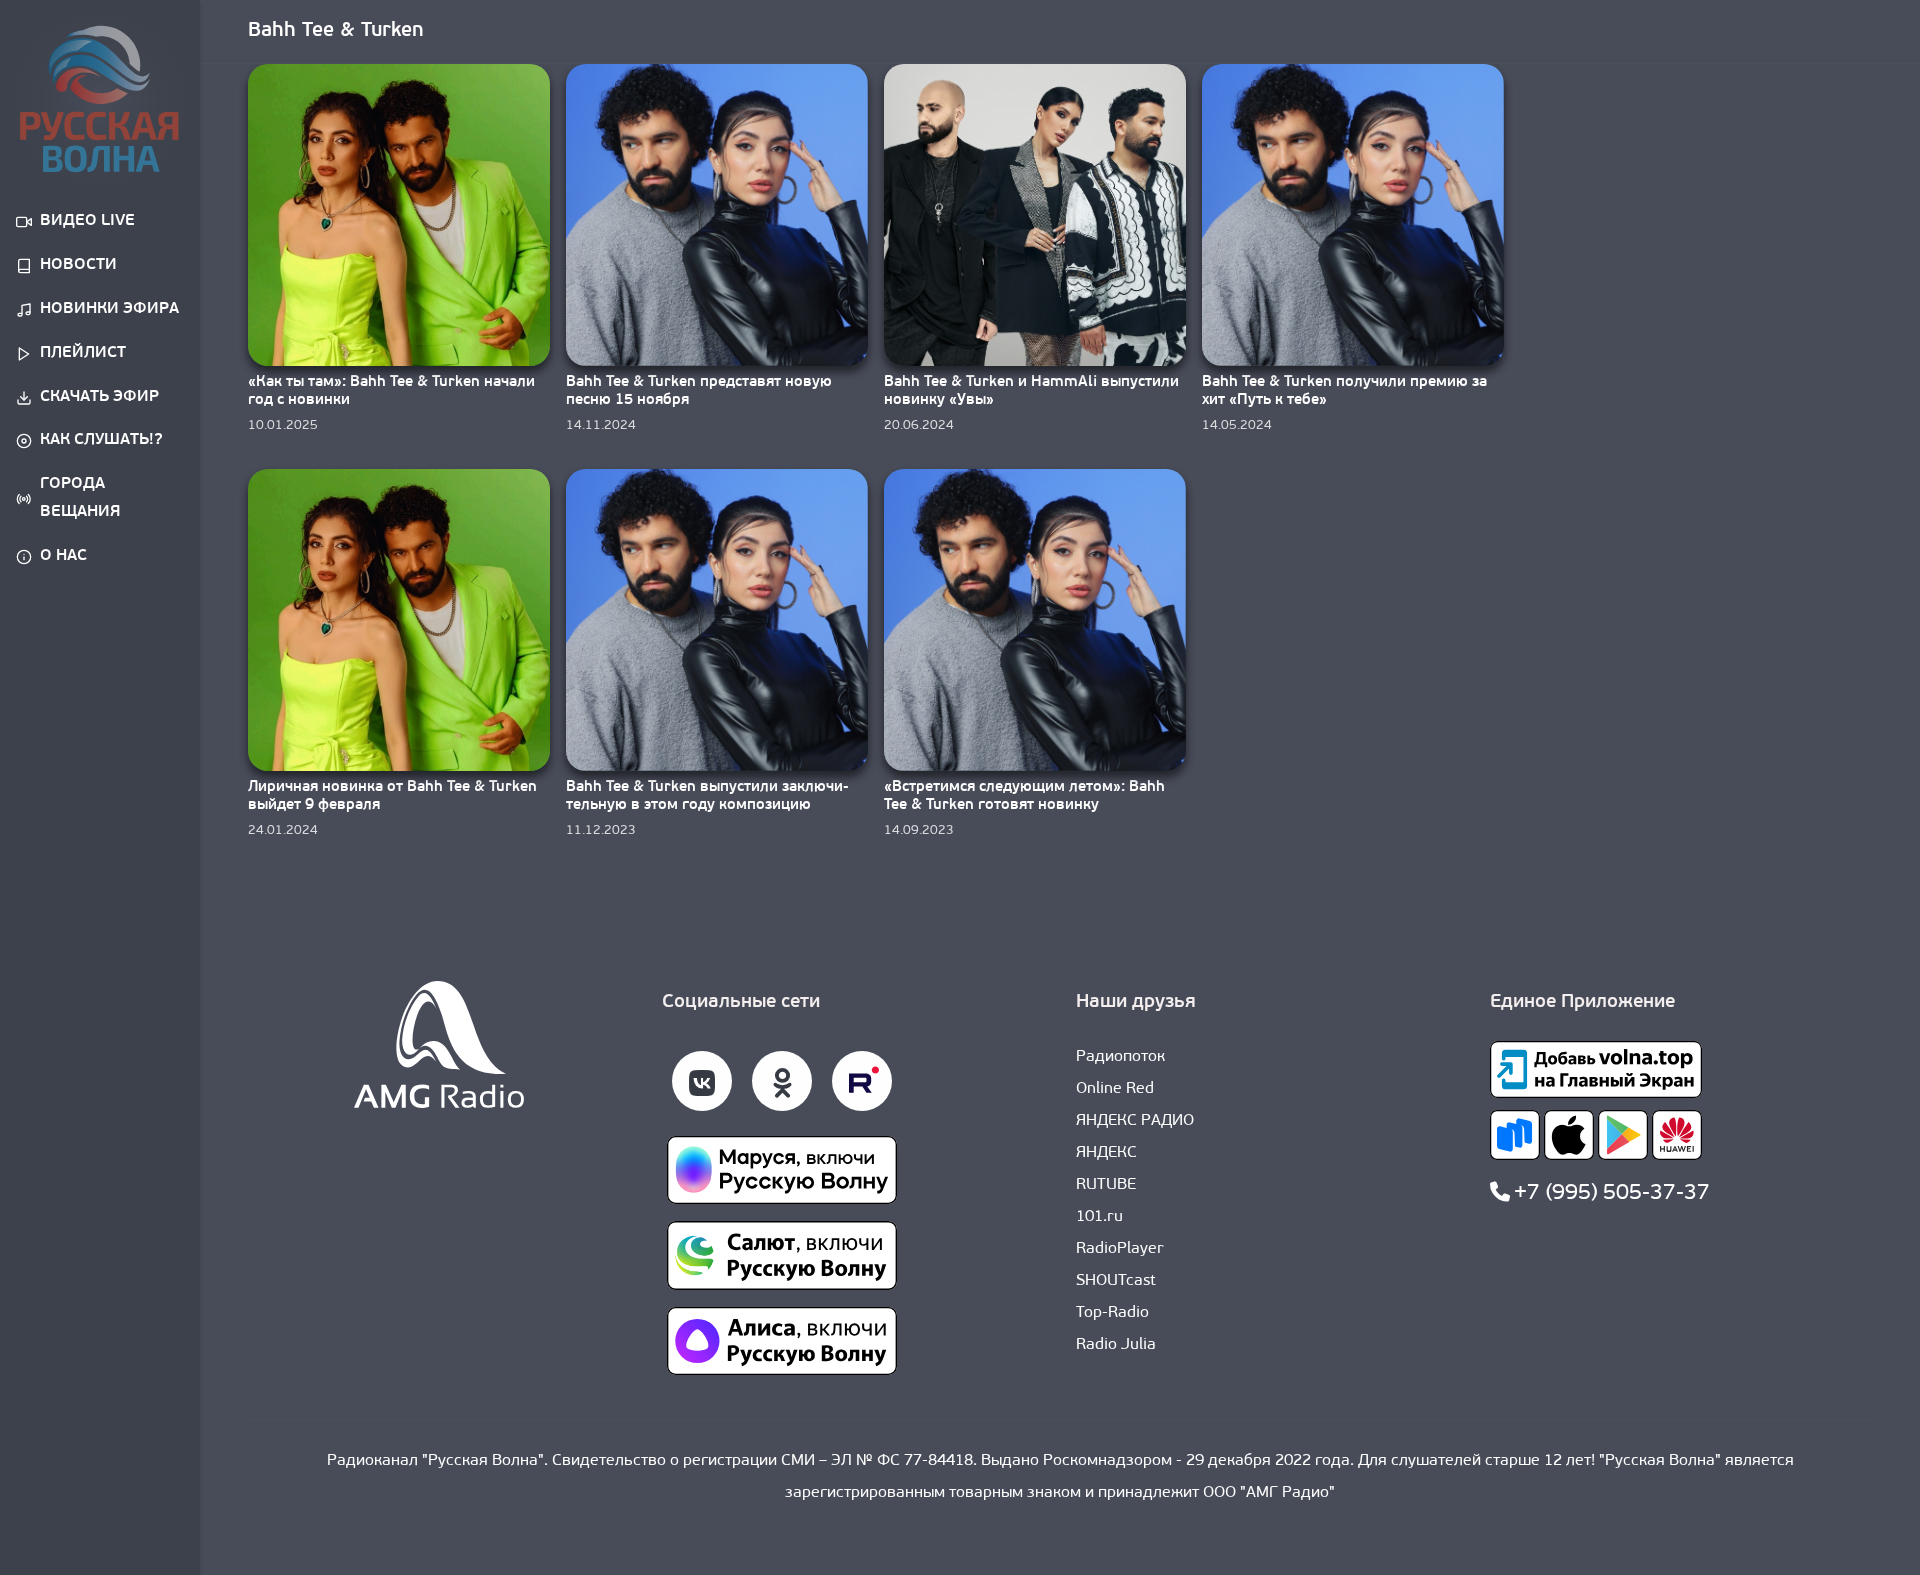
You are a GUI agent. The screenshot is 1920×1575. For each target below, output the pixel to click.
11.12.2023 (601, 830)
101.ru (1099, 1217)
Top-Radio (1112, 1313)
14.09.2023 (919, 830)
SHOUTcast (1116, 1281)
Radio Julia (1116, 1345)
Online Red (1115, 1089)
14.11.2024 (601, 425)
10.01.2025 (283, 425)
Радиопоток (1120, 1057)
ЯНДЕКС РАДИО (1135, 1121)
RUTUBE (1106, 1185)
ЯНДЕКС (1106, 1153)
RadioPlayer (1120, 1249)
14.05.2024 (1237, 425)
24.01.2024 (283, 830)
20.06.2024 (919, 425)
